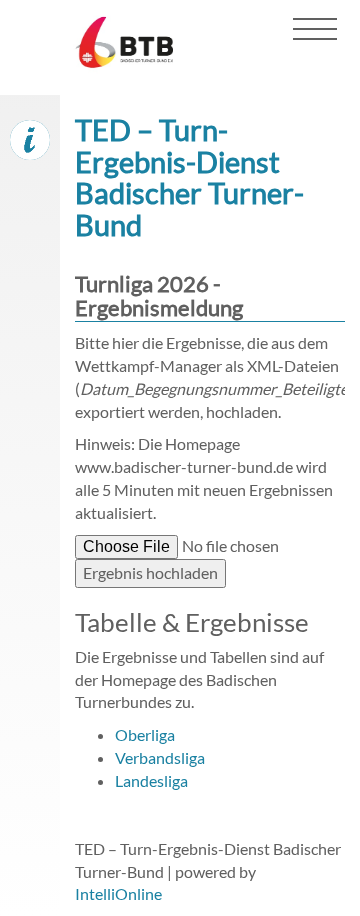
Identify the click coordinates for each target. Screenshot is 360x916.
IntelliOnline (118, 893)
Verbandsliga (160, 757)
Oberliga (145, 734)
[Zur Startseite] (119, 50)
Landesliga (151, 780)
